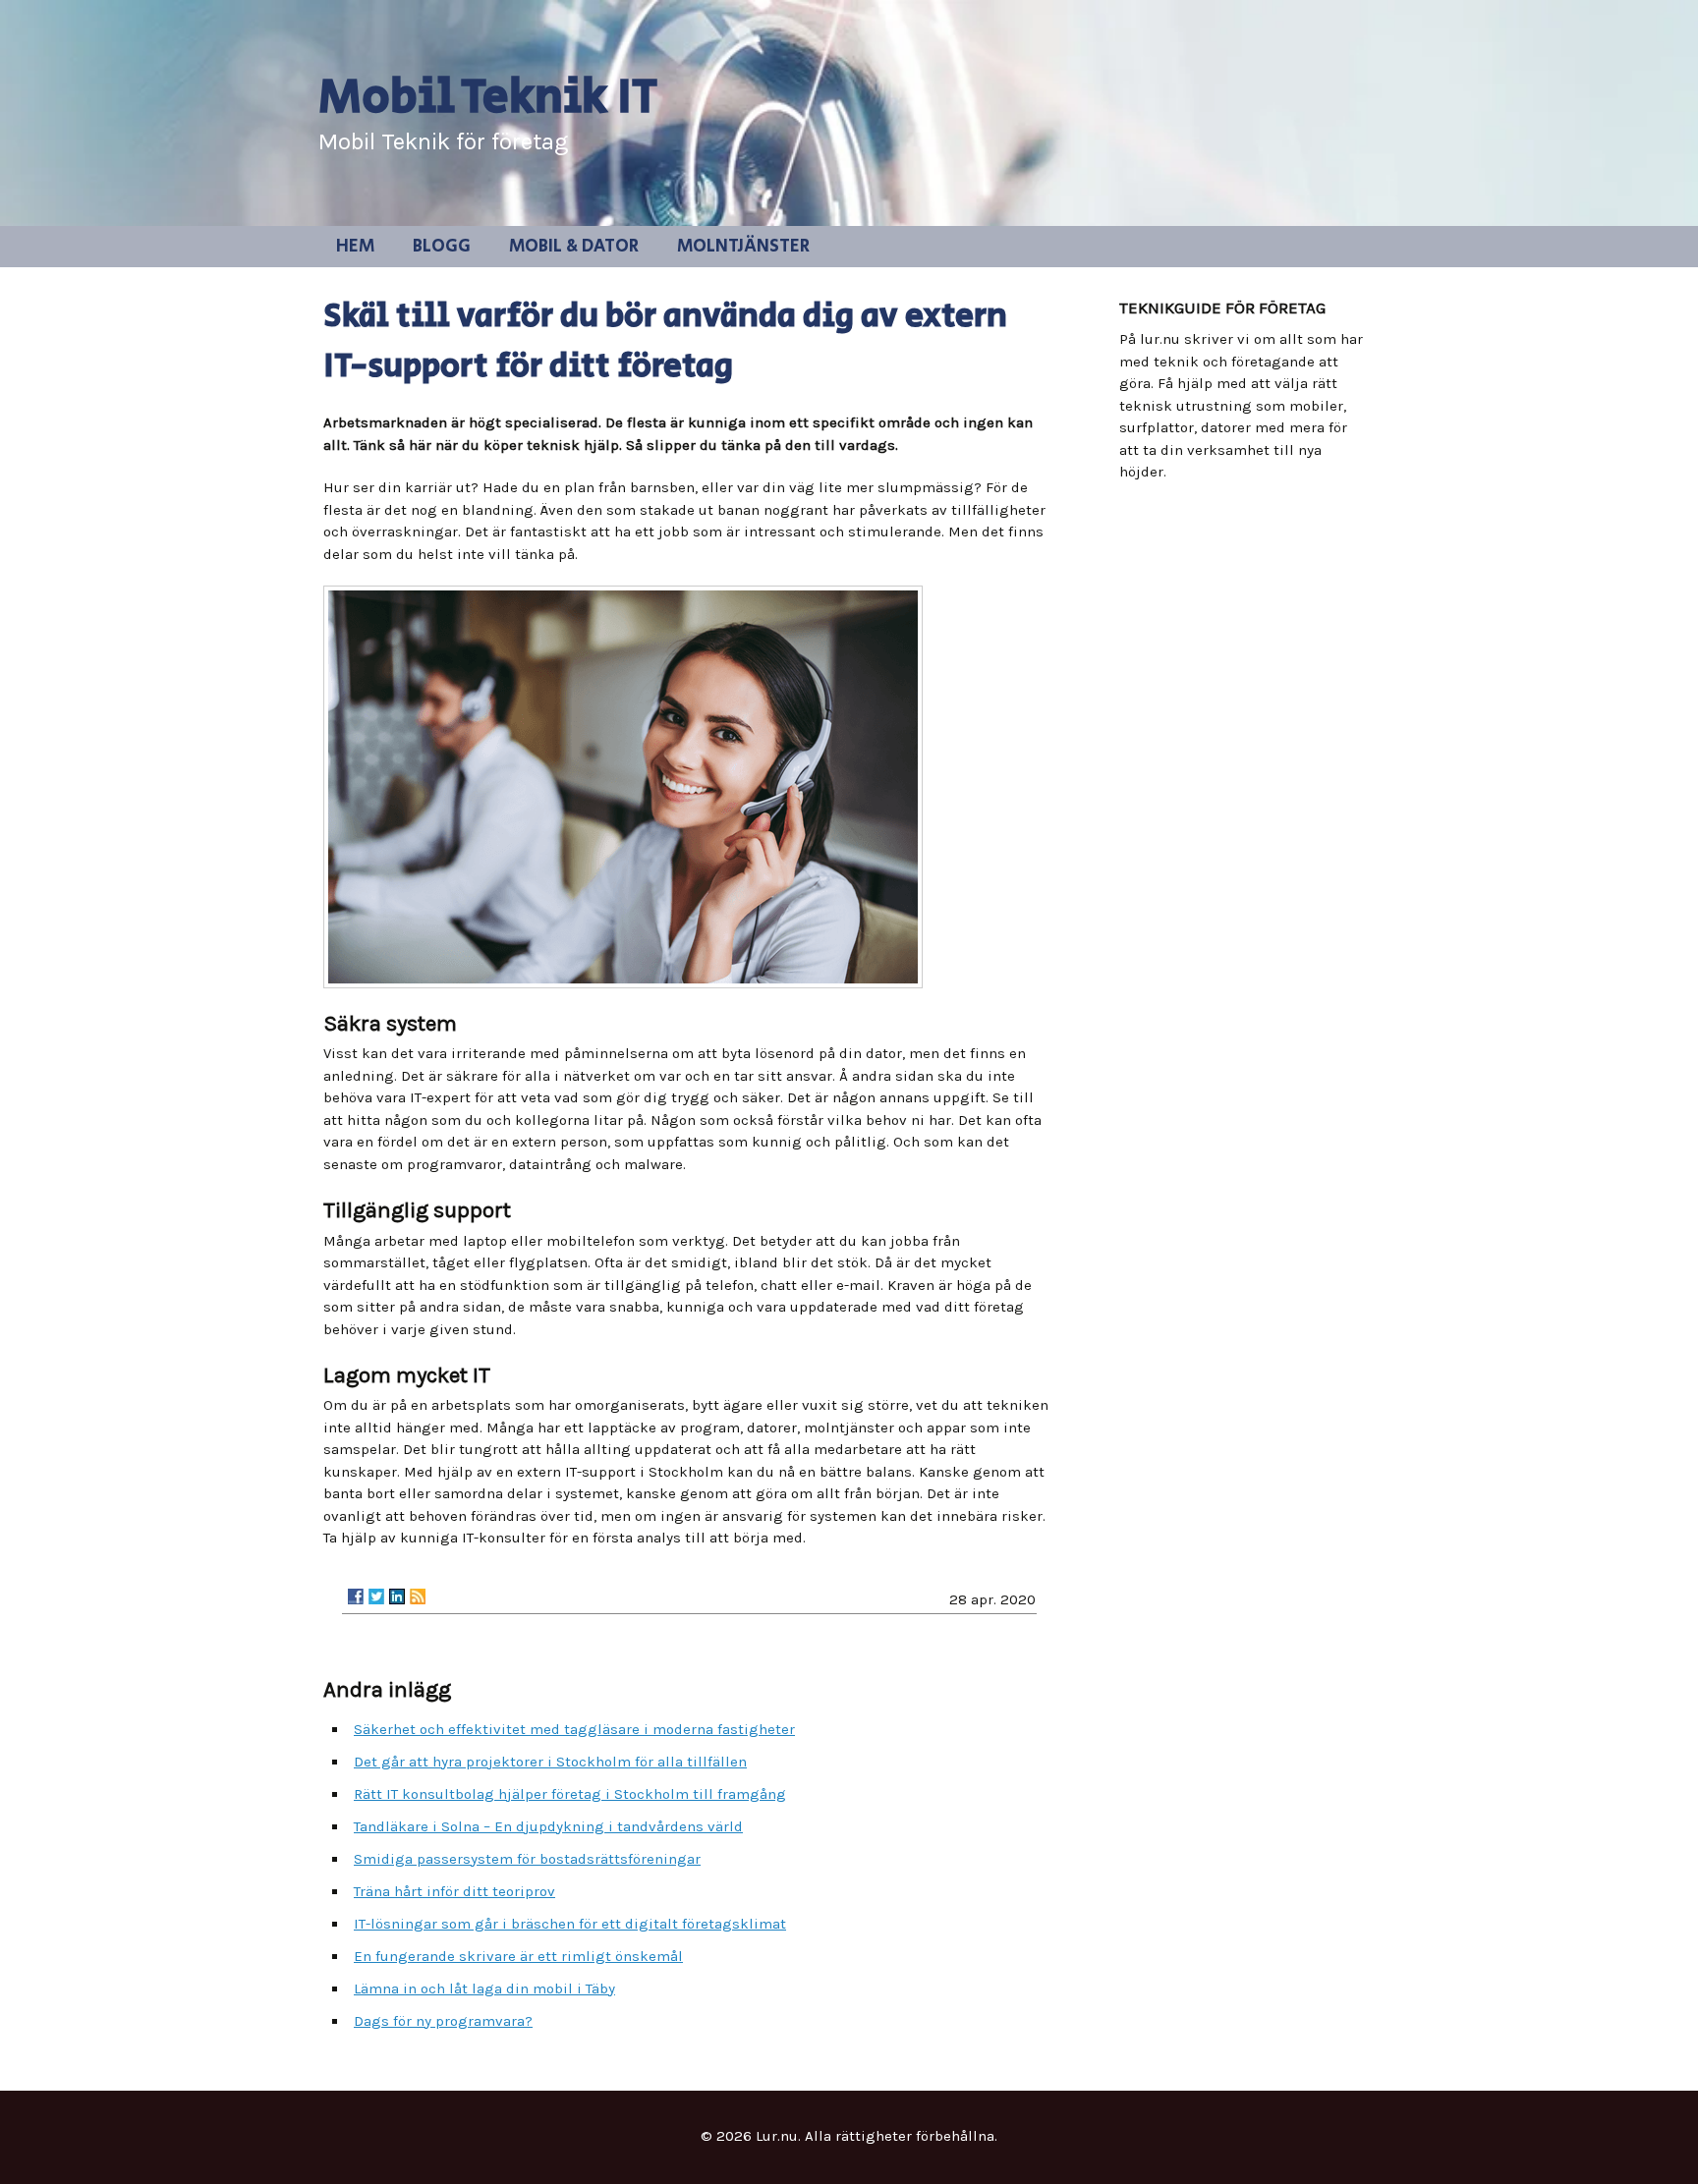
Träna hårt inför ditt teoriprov (454, 1891)
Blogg (442, 247)
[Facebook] (356, 1596)
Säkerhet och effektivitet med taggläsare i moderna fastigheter (574, 1729)
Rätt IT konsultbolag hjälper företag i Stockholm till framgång (570, 1794)
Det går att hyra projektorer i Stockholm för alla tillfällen (550, 1762)
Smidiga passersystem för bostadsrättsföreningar (527, 1859)
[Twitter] (376, 1596)
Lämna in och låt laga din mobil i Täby (484, 1988)
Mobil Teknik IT (488, 98)
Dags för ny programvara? (443, 2021)
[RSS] (418, 1596)
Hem (355, 247)
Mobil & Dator (574, 247)
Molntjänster (743, 247)
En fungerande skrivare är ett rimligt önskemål (518, 1956)
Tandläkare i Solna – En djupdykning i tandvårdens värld (548, 1826)
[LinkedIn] (397, 1596)
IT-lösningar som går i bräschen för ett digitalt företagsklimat (570, 1924)
